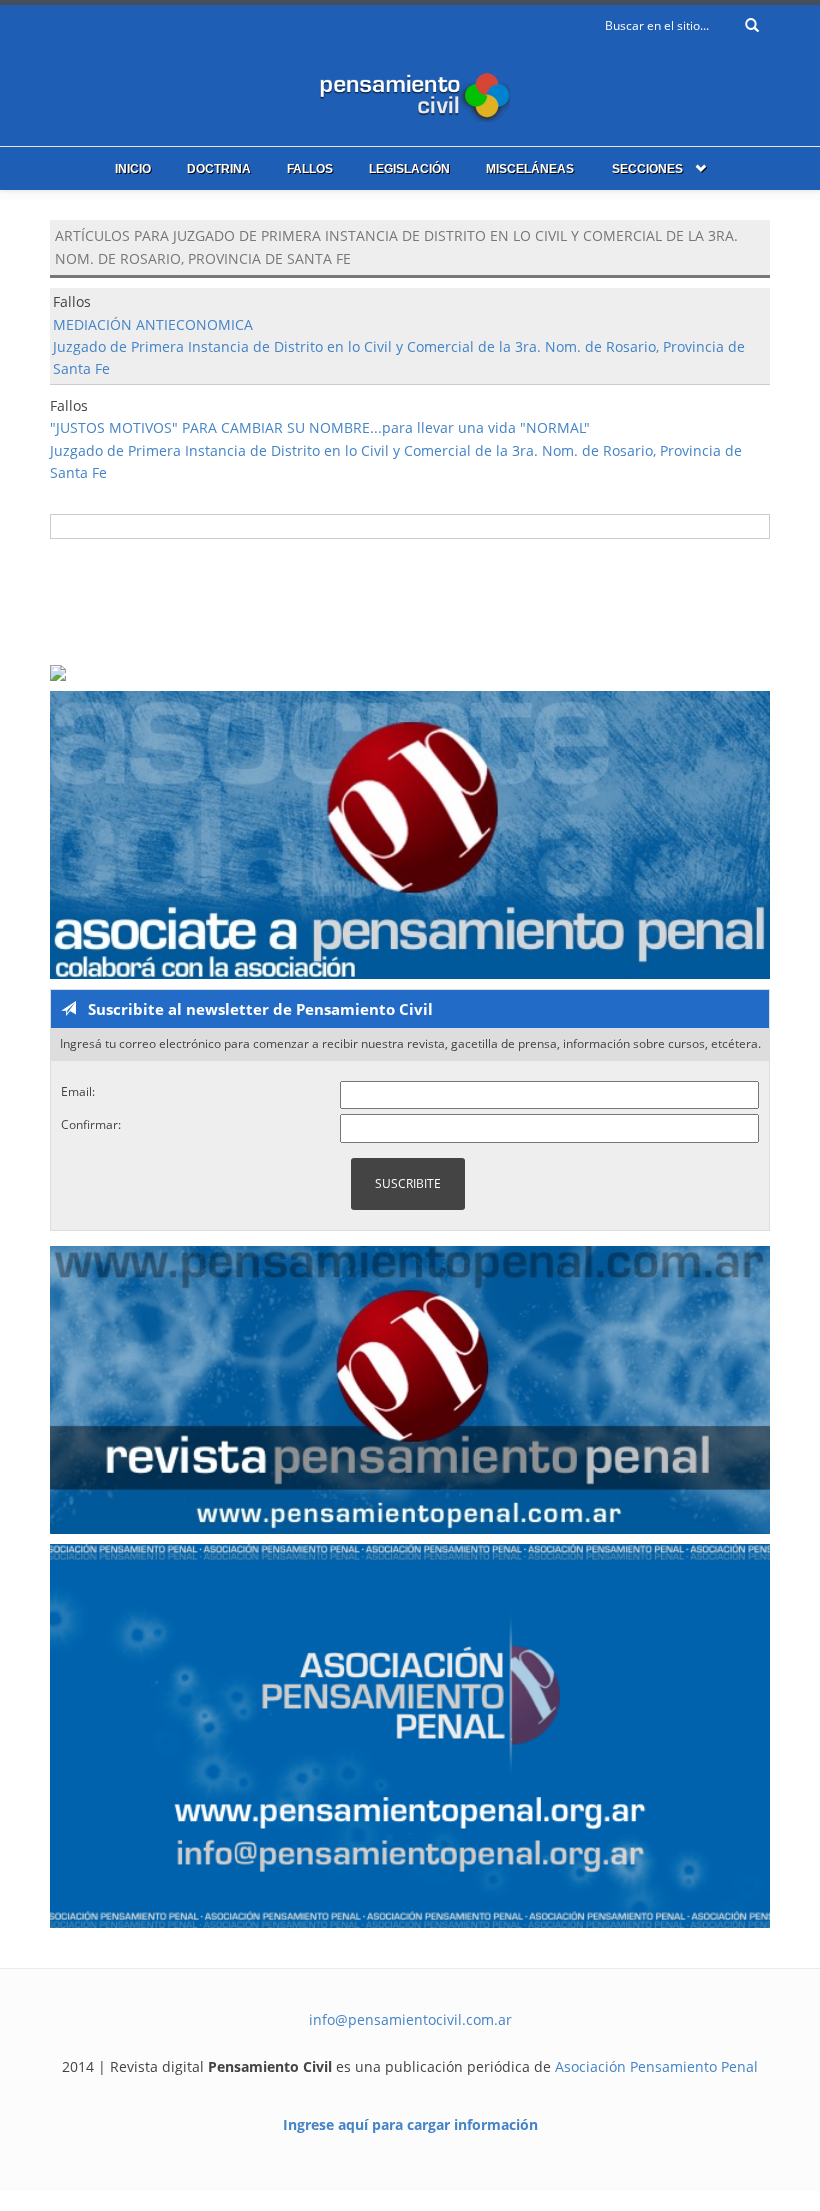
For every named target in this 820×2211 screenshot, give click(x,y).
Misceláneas (530, 169)
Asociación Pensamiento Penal (656, 2066)
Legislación (409, 169)
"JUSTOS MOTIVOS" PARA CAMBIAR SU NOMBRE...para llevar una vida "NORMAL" (320, 427)
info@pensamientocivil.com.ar (410, 2019)
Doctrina (219, 169)
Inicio (133, 169)
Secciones (647, 169)
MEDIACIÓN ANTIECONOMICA (153, 324)
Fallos (310, 169)
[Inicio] (410, 92)
